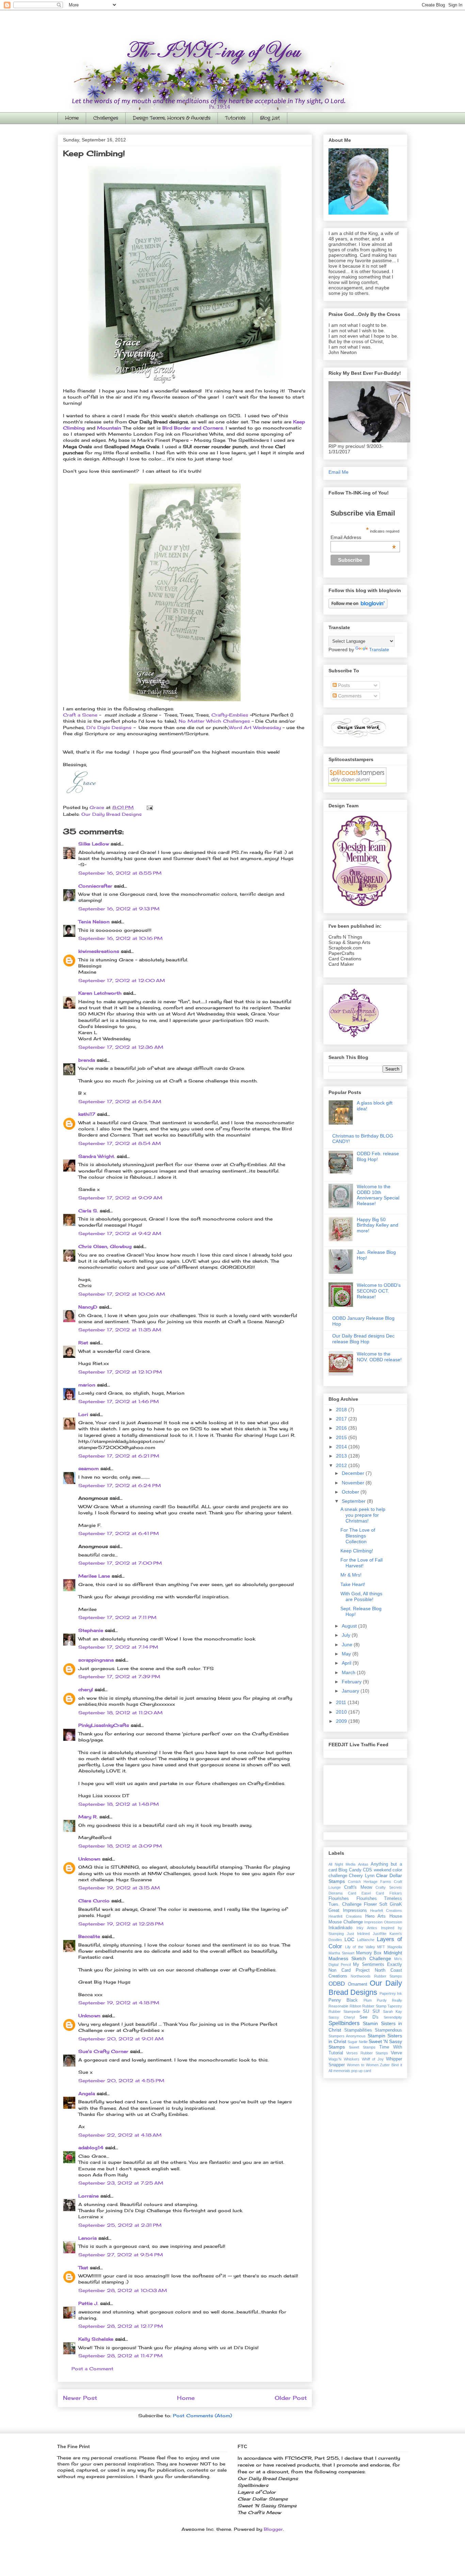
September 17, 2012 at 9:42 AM (120, 1233)
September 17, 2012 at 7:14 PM (118, 1647)
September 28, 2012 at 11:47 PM (121, 2356)
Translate (379, 650)
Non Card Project (349, 1970)
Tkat (83, 2268)
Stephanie (91, 1630)
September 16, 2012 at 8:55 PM (120, 873)
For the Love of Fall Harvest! (362, 1563)
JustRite (380, 1934)
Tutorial (336, 2053)
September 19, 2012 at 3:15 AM (119, 1888)
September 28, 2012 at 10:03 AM (123, 2290)
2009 (342, 1721)
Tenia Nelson (94, 922)
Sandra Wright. (97, 1156)
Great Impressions (348, 1910)
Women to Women (363, 2065)
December (354, 1473)
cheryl (86, 1689)
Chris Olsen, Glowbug (105, 1246)
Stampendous (388, 2030)
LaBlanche (366, 1940)
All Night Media (342, 1864)
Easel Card (373, 1893)
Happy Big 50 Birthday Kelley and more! (378, 1225)
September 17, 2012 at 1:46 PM (119, 1401)
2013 (342, 1456)
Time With (391, 2047)
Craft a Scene (80, 715)
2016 (342, 1428)
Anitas (363, 1864)
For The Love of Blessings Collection (358, 1536)
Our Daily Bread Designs (111, 814)
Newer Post (80, 2398)
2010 (342, 1712)
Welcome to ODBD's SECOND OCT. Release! (379, 1291)
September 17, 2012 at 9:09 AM (120, 1198)
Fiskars (396, 1893)
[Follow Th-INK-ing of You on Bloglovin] (358, 607)
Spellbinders (344, 2023)
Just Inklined (358, 1934)
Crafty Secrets (389, 1887)
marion (87, 1385)
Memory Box (369, 1953)
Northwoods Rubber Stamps (376, 1976)
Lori (83, 1414)
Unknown (89, 1859)
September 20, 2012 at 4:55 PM (121, 2081)
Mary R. (88, 1817)
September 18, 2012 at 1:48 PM (119, 1804)
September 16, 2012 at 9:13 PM (119, 909)
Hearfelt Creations (386, 1910)
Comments (349, 696)
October (351, 1492)
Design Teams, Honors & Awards (172, 118)
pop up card (361, 2071)
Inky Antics (367, 1928)
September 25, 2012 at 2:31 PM (120, 2225)
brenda (87, 1060)
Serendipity (393, 2017)
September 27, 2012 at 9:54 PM (121, 2255)
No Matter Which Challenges (214, 721)
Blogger (273, 2529)
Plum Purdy (375, 2000)
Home (72, 118)
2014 (342, 1447)
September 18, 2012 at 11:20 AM (121, 1713)
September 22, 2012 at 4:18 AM (120, 2135)
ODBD (337, 1984)
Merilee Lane (94, 1576)
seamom (89, 1468)
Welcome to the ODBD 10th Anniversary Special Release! (378, 1195)
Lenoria (87, 2238)
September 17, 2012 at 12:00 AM (122, 980)
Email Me (339, 472)
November (354, 1483)
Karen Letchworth (100, 993)
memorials (342, 2071)
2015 (342, 1437)
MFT (381, 1947)
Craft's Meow (358, 1887)
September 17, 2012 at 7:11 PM (117, 1617)
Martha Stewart (341, 1953)
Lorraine (89, 2196)
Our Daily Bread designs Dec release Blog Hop (363, 1339)
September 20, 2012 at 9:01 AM (121, 2039)
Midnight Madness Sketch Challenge (365, 1956)
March (349, 1672)
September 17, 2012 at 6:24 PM (120, 1485)
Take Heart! (353, 1584)
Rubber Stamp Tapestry (382, 2006)
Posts (343, 685)
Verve (396, 2053)
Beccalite (89, 1936)
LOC (349, 1939)
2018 (342, 1410)
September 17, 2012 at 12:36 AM (121, 1047)
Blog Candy (350, 1870)
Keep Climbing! (357, 1551)
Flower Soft (376, 1904)
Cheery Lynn (362, 1876)
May (347, 1654)
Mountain (109, 428)
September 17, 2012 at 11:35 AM (120, 1330)
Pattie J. (88, 2303)
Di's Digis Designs (109, 727)
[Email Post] (149, 807)
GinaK (396, 1904)
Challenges (106, 118)
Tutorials (235, 118)
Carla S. (88, 1211)
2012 (342, 1465)
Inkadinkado (340, 1928)
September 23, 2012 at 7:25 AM (121, 2183)
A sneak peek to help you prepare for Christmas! (363, 1515)
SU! (376, 2011)
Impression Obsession (383, 1922)
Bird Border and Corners (193, 428)
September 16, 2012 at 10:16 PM (121, 938)
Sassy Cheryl (342, 2017)
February (352, 1682)
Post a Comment (92, 2369)
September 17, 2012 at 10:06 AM (122, 1294)
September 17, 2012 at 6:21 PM (119, 1456)
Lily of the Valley (360, 1947)
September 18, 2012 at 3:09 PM (120, 1846)
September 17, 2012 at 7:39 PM (119, 1677)
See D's (369, 2017)
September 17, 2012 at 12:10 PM (120, 1372)
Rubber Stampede (344, 2011)
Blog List (270, 118)
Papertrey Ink (391, 1993)
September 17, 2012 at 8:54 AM (120, 1143)
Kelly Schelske (96, 2339)
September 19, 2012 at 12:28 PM (121, 1924)
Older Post (291, 2398)
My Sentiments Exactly (378, 1965)
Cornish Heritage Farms (370, 1882)
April (347, 1663)
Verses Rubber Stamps (367, 2053)
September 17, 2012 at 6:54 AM (120, 1101)
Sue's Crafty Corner (103, 2051)
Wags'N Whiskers (344, 2059)
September (354, 1501)
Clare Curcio (94, 1901)
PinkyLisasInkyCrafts (104, 1725)
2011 (342, 1702)
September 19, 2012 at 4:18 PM (119, 2003)
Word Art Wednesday (255, 727)
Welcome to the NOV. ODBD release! (379, 1357)
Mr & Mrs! (351, 1575)
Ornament (358, 1984)
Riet (83, 1343)
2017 (342, 1419)
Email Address (363, 537)
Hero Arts (376, 1916)
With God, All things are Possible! (361, 1596)
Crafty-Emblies (230, 715)
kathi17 (87, 1114)
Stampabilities (358, 2030)
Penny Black (343, 2000)
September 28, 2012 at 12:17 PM (121, 2326)
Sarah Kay (392, 2011)
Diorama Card (342, 1893)
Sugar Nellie (357, 2042)
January (351, 1691)
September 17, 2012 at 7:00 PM (120, 1563)
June (348, 1645)
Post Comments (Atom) (202, 2415)
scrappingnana (96, 1660)
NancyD (88, 1307)
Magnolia (395, 1947)
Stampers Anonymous (347, 2036)
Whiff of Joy (373, 2059)
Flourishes (339, 1899)
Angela (87, 2093)
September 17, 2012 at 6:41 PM (119, 1533)
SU (366, 2011)
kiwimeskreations (99, 951)
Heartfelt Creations (345, 1916)
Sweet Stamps (362, 2047)
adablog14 (91, 2148)
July (347, 1635)
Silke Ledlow (94, 844)
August (350, 1626)
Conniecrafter (95, 886)
